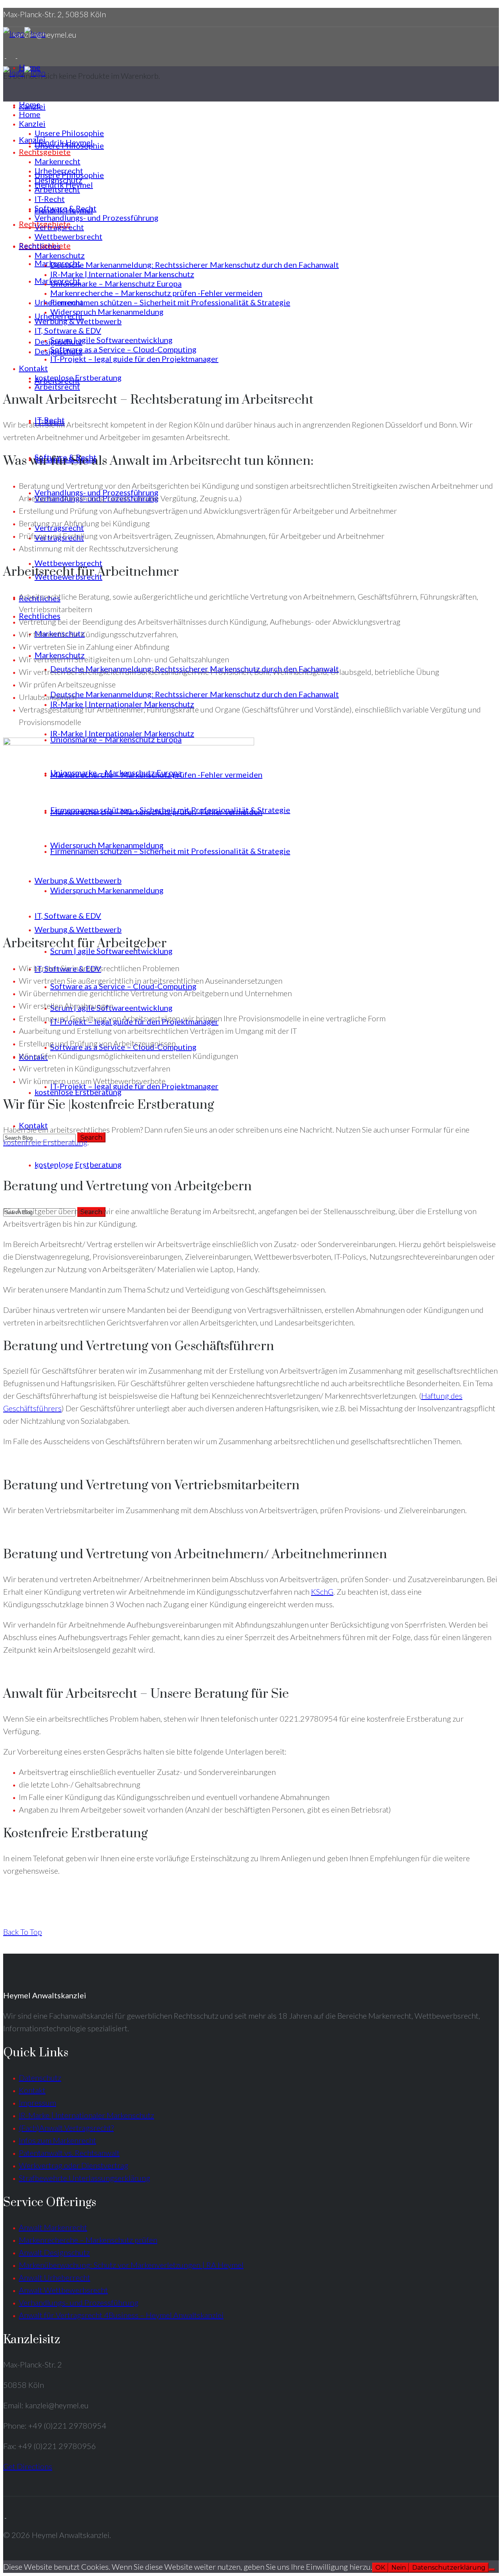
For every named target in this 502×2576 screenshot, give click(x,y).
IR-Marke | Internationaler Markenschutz (86, 2115)
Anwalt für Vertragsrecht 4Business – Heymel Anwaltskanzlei (121, 2315)
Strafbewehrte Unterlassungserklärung (85, 2178)
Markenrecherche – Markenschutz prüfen (88, 2240)
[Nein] (492, 2570)
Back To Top (23, 1932)
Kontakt (32, 2090)
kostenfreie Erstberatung (45, 1142)
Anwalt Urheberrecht (55, 2277)
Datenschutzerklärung (449, 2568)
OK (380, 2568)
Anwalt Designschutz (54, 2252)
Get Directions (28, 2466)
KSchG (322, 1592)
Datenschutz (40, 2077)
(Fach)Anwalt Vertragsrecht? (66, 2128)
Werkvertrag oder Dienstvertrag (74, 2165)
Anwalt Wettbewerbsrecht (63, 2290)
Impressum (37, 2103)
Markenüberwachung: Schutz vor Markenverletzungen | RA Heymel (131, 2265)
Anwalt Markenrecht (53, 2227)
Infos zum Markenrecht (57, 2140)
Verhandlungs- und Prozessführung (79, 2302)
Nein (399, 2568)
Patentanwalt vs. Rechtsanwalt (69, 2153)
